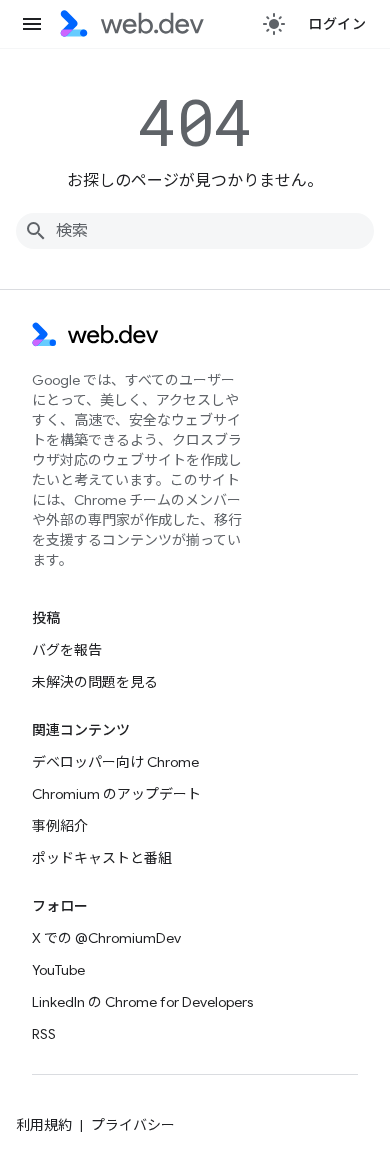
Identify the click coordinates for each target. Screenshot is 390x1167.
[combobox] (195, 231)
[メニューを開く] (32, 24)
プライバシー (133, 1125)
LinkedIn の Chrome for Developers (142, 1002)
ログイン (337, 24)
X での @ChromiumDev (106, 938)
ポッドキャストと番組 (102, 858)
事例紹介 (60, 826)
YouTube (58, 970)
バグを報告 (67, 650)
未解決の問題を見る (95, 682)
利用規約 (44, 1125)
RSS (44, 1034)
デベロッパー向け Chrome (115, 762)
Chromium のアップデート (116, 794)
